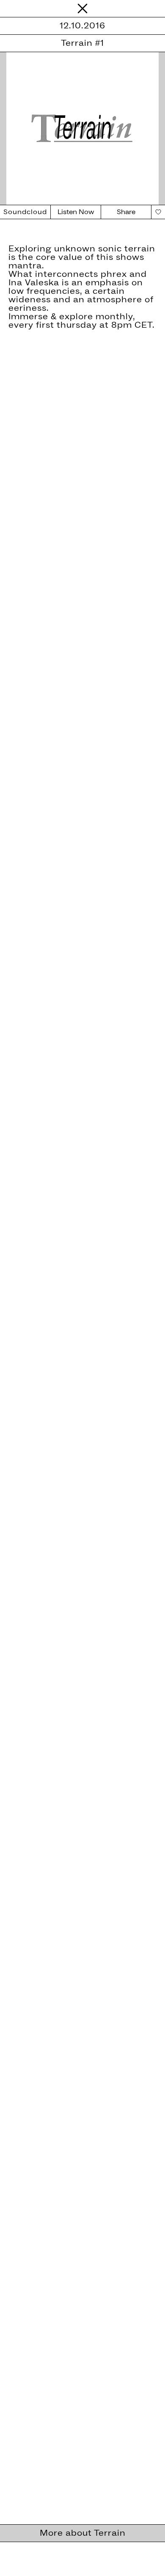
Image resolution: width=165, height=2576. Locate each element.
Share (126, 212)
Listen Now (76, 212)
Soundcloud (25, 212)
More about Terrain (83, 2533)
